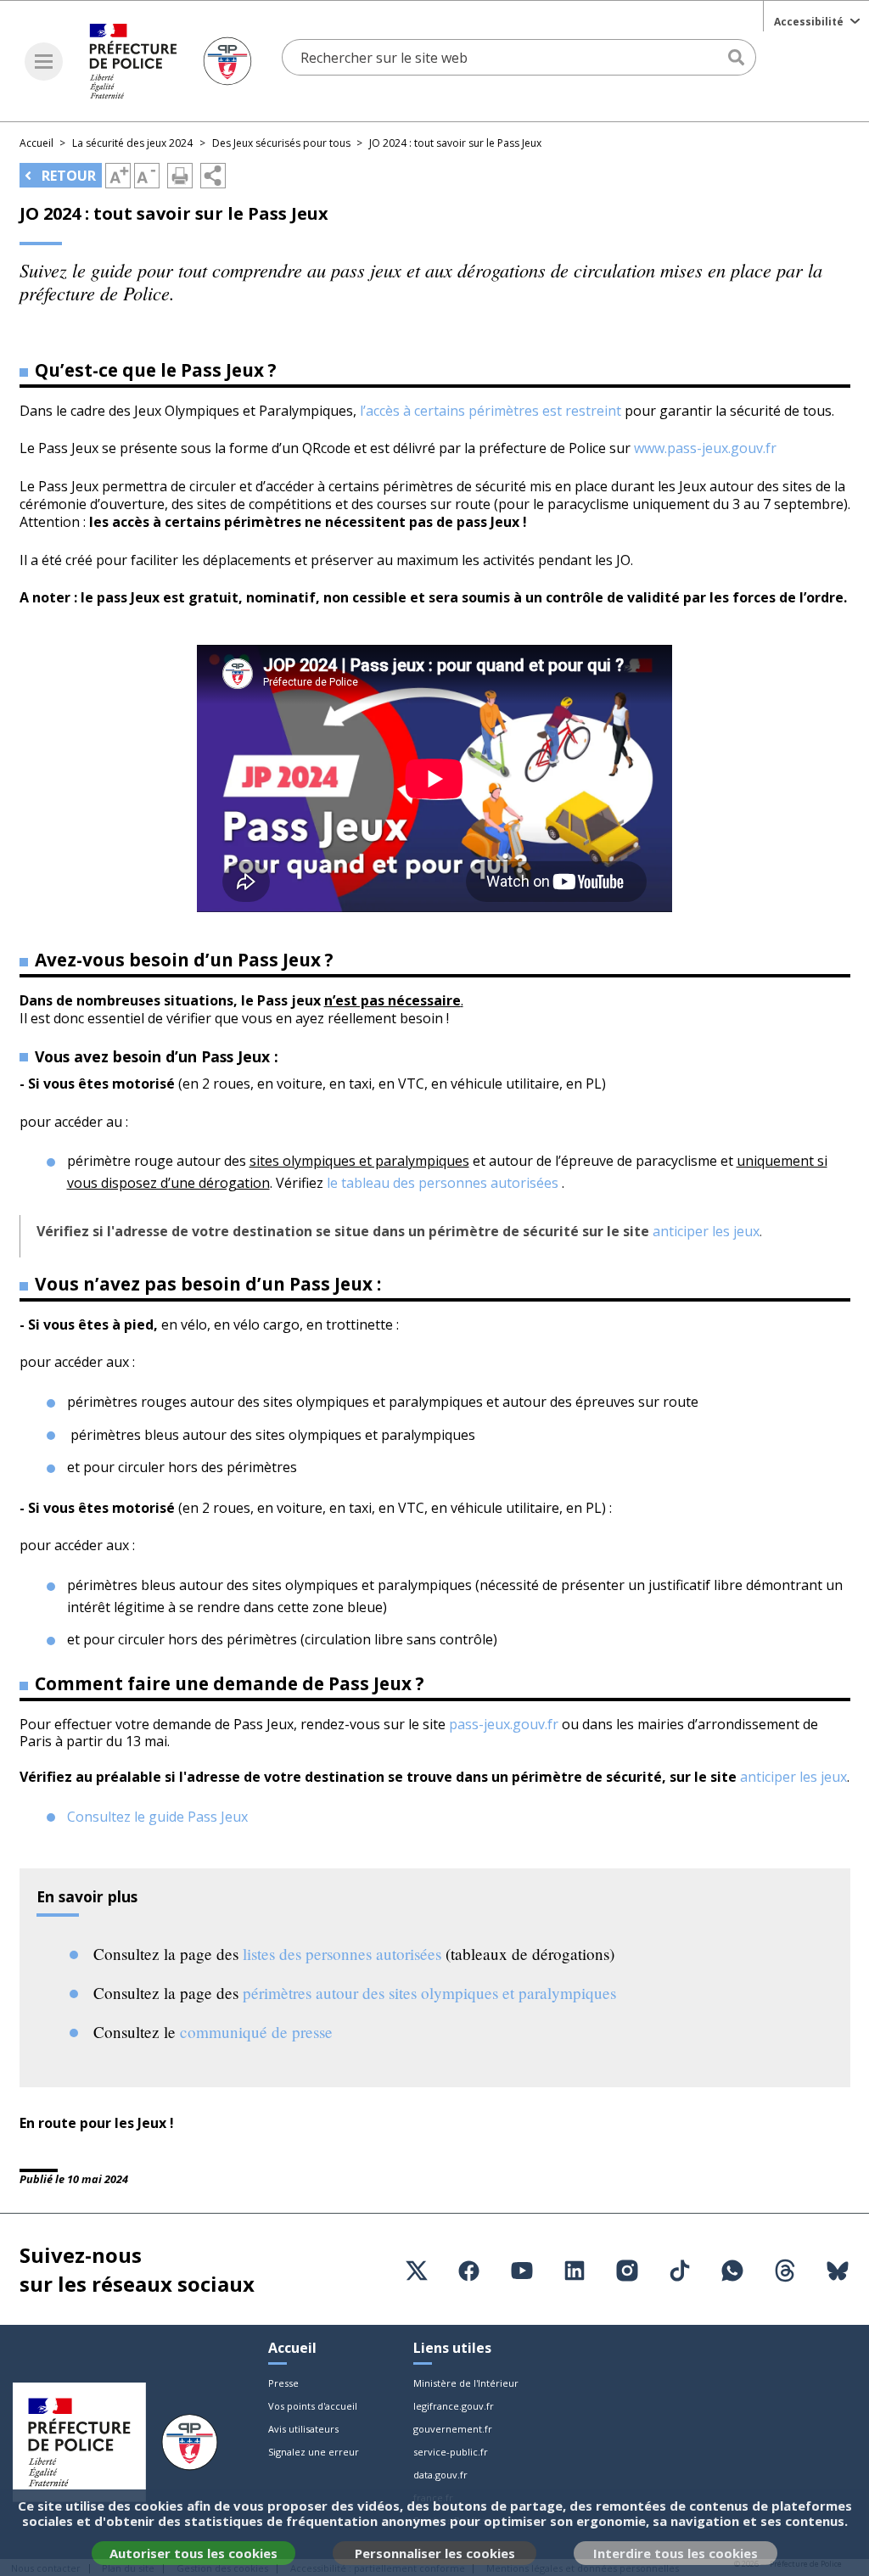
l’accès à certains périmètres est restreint (491, 411)
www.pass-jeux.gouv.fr (705, 448)
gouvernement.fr (453, 2429)
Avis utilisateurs (303, 2429)
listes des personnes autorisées (344, 1954)
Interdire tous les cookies (676, 2553)
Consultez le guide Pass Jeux (157, 1817)
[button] (44, 62)
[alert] (434, 2533)
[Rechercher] (738, 58)
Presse (283, 2383)
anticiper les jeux (706, 1231)
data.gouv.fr (440, 2475)
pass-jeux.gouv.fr (504, 1724)
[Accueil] (171, 61)
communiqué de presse (256, 2032)
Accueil (36, 143)
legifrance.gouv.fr (454, 2406)
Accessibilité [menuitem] (809, 22)
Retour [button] (67, 176)
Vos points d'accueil (313, 2406)
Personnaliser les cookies (435, 2553)
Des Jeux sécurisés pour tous (281, 143)
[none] (816, 20)
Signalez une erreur (314, 2452)
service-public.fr (451, 2452)
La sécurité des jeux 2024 (132, 143)
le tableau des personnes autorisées (443, 1183)
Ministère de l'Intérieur (466, 2383)
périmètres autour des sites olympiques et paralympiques (429, 1993)
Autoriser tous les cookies (193, 2553)
